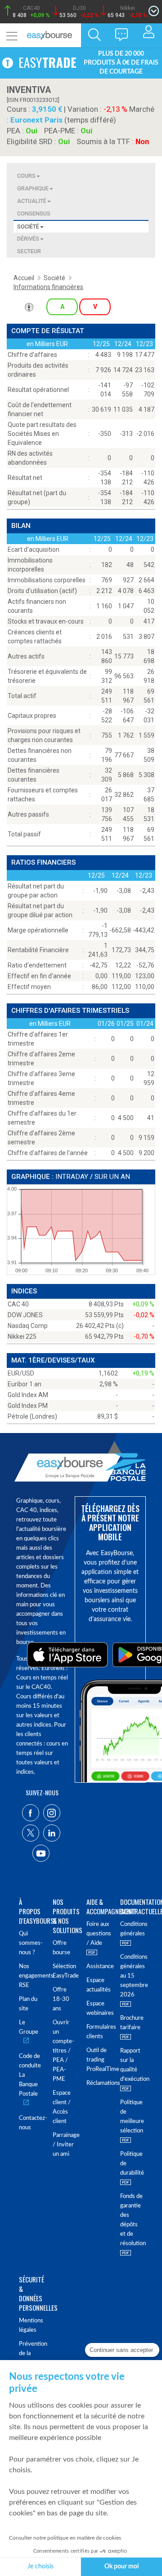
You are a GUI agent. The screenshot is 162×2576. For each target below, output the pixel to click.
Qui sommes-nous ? (30, 1943)
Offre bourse (61, 1948)
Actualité (32, 201)
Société (28, 226)
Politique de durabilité (132, 2164)
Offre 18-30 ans (61, 1999)
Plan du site (28, 2004)
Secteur (29, 251)
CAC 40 (18, 1304)
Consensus (34, 213)
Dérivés (28, 239)
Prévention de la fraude (30, 2354)
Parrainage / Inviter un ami (64, 2145)
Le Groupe (29, 2027)
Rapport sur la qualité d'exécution (132, 2065)
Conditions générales (132, 1929)
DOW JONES (25, 1315)
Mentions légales (30, 2325)
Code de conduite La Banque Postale (30, 2075)
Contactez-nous (30, 2123)
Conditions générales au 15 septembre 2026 (132, 1976)
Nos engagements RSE (30, 1976)
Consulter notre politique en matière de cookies (65, 2538)
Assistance (98, 1967)
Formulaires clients (98, 2032)
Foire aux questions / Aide (98, 1934)
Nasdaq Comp (28, 1326)
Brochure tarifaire (132, 2023)
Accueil (24, 278)
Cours (26, 176)
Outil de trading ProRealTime (98, 2060)
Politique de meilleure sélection (132, 2117)
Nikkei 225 (22, 1336)
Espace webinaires (98, 2009)
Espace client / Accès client (62, 2107)
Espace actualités (98, 1985)
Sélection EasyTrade (64, 1971)
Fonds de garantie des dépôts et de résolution (132, 2220)
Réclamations (98, 2083)
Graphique (33, 188)
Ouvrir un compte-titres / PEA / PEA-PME (63, 2051)
